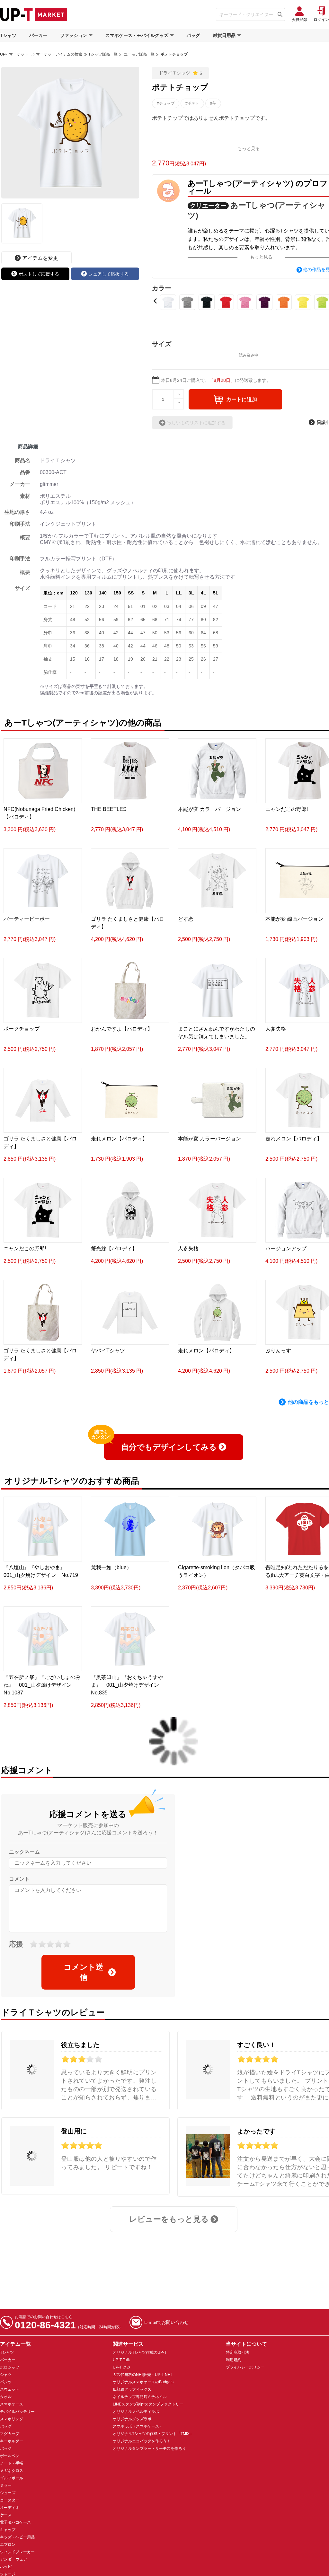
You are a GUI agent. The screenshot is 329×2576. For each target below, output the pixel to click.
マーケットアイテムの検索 (59, 54)
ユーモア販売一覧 (139, 54)
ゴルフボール (12, 2478)
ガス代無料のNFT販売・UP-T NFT (142, 2375)
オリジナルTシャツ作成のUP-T (140, 2352)
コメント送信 (84, 1972)
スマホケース (12, 2404)
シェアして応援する (109, 274)
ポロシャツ (10, 2367)
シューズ (8, 2493)
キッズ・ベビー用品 (17, 2537)
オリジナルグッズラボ (132, 2419)
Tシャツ (8, 35)
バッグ (193, 35)
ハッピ (6, 2567)
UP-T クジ (122, 2367)
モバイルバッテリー (17, 2412)
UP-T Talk (121, 2360)
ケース (6, 2515)
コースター (10, 2500)
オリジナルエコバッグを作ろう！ (142, 2441)
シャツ (6, 2375)
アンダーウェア (13, 2559)
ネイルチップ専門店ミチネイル (140, 2397)
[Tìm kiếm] (280, 14)
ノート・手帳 (12, 2463)
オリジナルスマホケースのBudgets (143, 2382)
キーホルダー (12, 2441)
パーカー (38, 35)
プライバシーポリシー (245, 2367)
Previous (155, 301)
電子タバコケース (15, 2522)
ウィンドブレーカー (17, 2552)
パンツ (6, 2382)
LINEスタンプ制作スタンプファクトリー (148, 2404)
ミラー (6, 2485)
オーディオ (10, 2508)
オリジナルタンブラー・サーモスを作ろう (149, 2449)
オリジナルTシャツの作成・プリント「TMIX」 (153, 2434)
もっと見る (249, 148)
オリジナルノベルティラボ (136, 2412)
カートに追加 (242, 399)
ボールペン (10, 2456)
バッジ (6, 2449)
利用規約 (234, 2360)
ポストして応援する (39, 274)
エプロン (8, 2545)
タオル (6, 2397)
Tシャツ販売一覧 (103, 54)
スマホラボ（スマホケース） (138, 2426)
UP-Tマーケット (14, 54)
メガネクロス (12, 2471)
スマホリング (12, 2419)
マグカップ (10, 2434)
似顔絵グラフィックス (132, 2389)
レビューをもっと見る (169, 2219)
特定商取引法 (237, 2352)
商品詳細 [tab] (28, 447)
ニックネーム (24, 1852)
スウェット (10, 2389)
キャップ (8, 2530)
